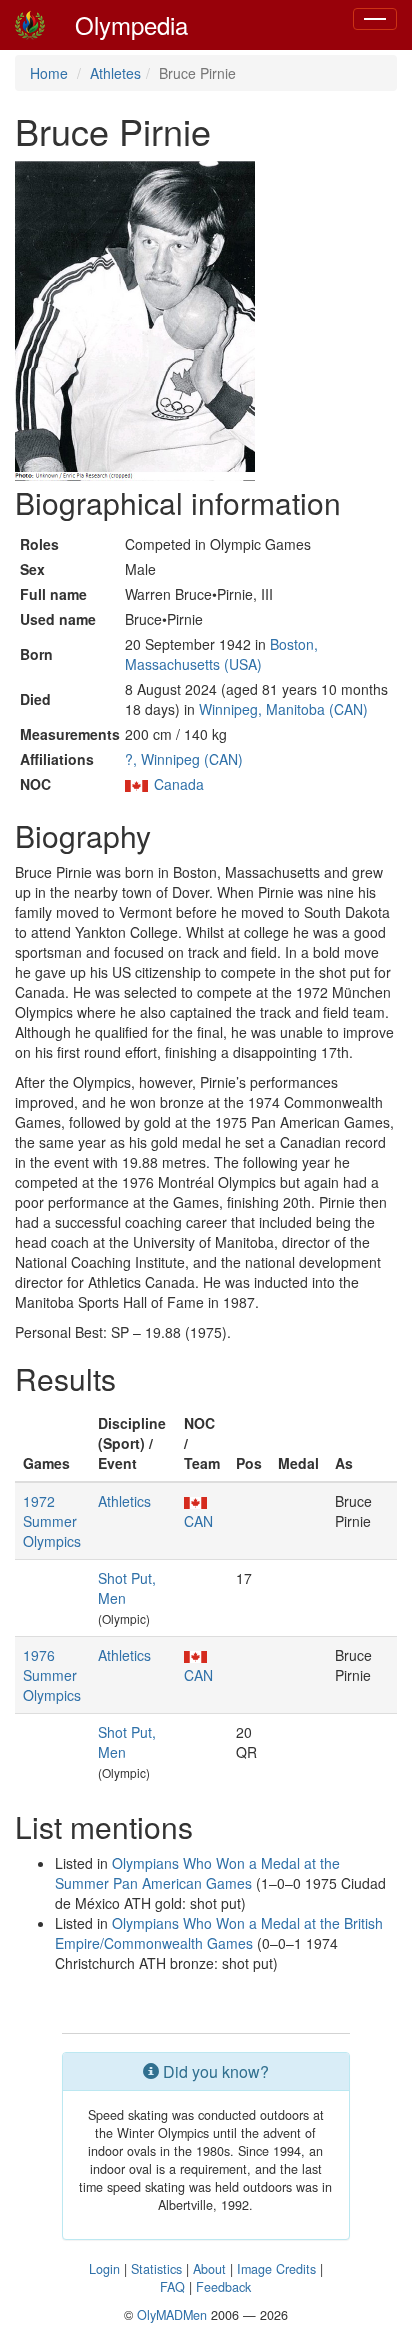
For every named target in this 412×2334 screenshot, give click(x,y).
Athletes (115, 73)
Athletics (124, 1501)
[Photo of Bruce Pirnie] (135, 321)
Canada (179, 784)
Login (104, 2269)
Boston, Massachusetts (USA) (221, 654)
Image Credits (276, 2269)
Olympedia (131, 24)
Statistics (156, 2269)
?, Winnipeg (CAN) (184, 759)
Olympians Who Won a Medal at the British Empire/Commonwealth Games (219, 1933)
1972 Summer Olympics (52, 1521)
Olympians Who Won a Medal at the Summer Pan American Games (197, 1873)
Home (49, 73)
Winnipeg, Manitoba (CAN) (283, 709)
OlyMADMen (172, 2315)
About (209, 2269)
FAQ (172, 2287)
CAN (198, 1521)
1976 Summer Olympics (52, 1675)
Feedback (223, 2287)
